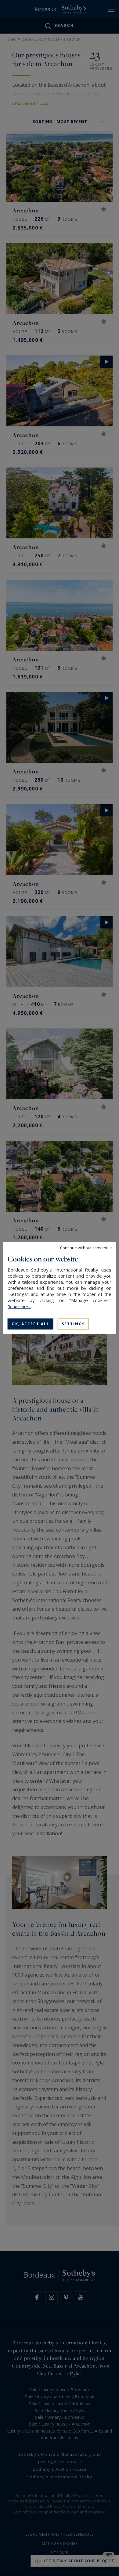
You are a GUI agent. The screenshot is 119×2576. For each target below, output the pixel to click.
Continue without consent (84, 1248)
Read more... (19, 1307)
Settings (73, 1324)
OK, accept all (31, 1324)
